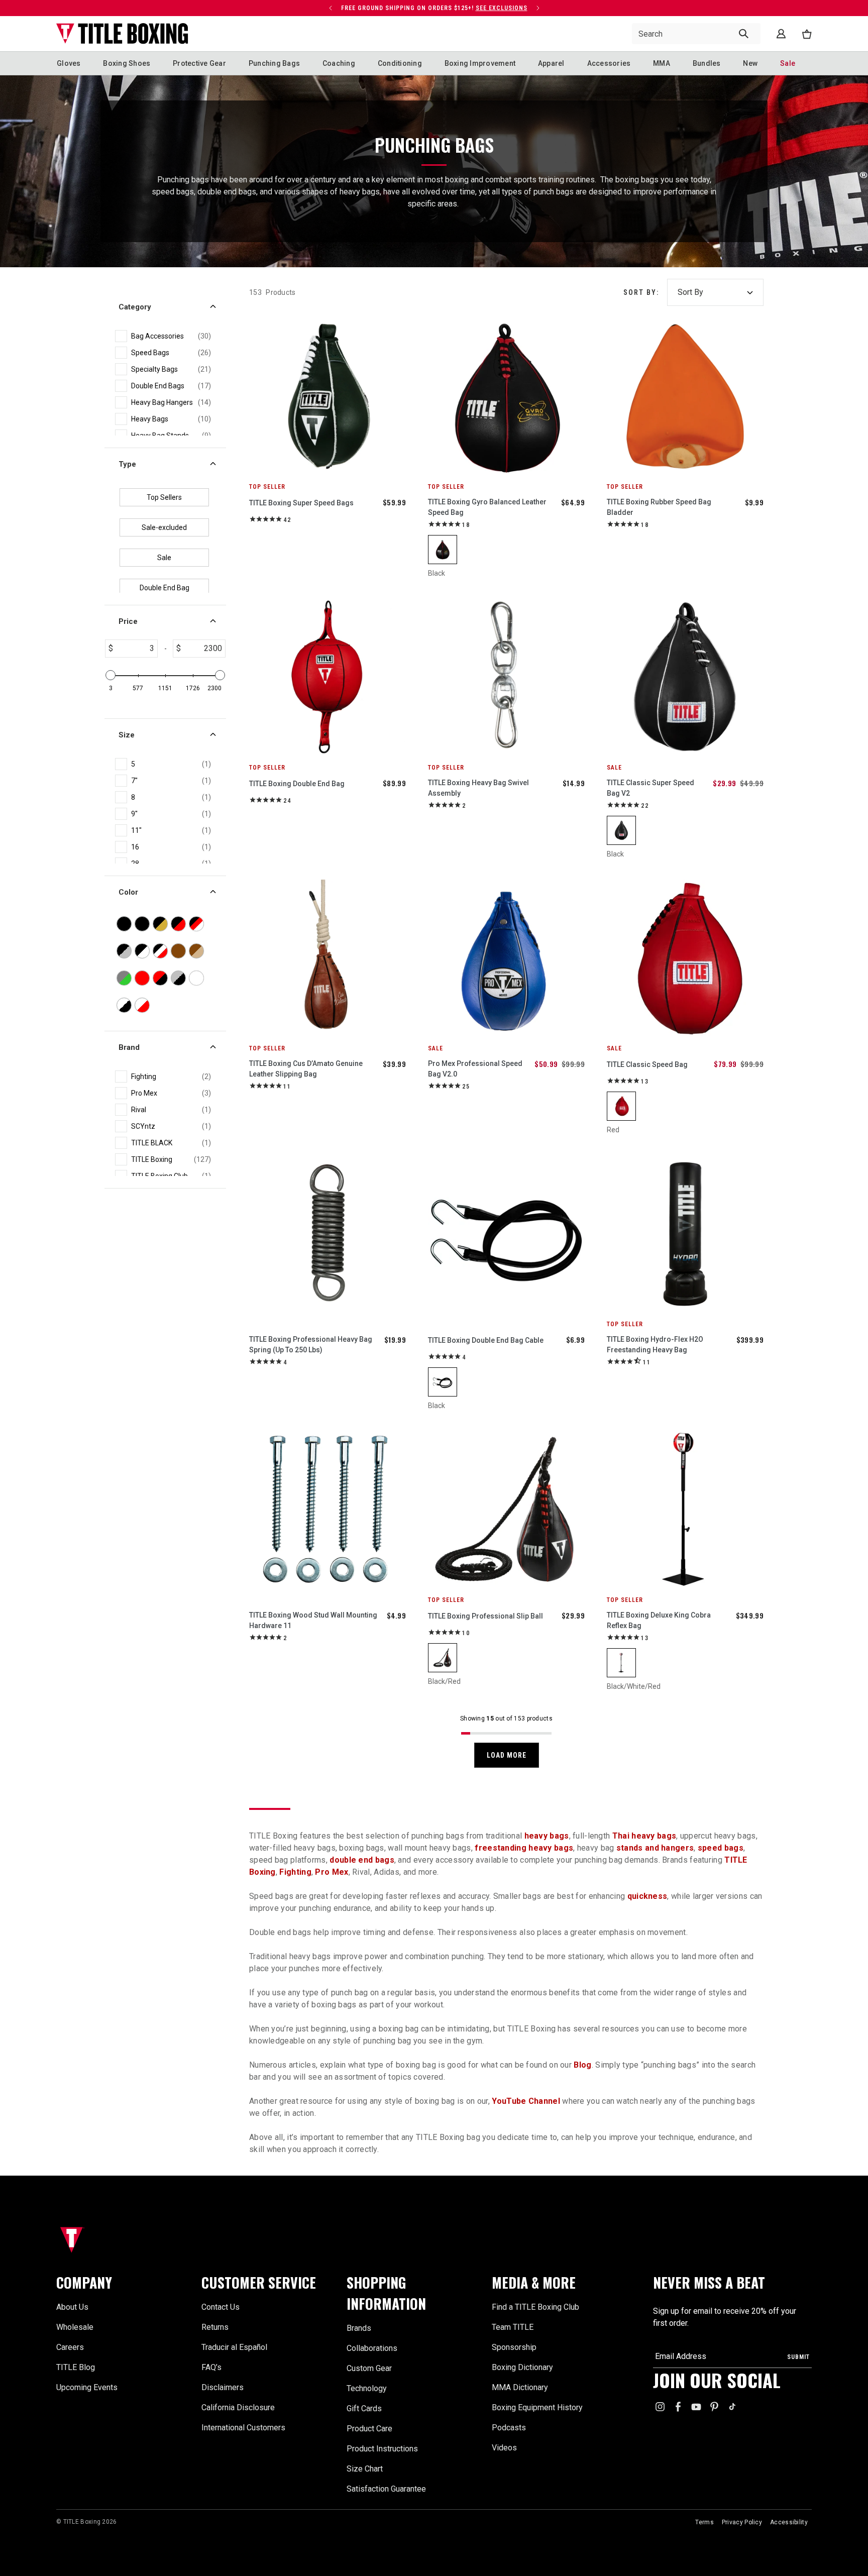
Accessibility (789, 2522)
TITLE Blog (76, 2367)
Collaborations (372, 2348)
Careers (70, 2347)
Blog (582, 2065)
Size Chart (365, 2469)
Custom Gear (369, 2368)
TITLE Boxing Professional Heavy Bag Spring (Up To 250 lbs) (311, 1345)
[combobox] (696, 34)
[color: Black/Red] (443, 1658)
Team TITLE (513, 2327)
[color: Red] (621, 1106)
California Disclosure (238, 2407)
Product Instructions (382, 2449)
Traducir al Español (234, 2347)
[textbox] (135, 649)
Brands (359, 2328)
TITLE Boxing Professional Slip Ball (485, 1616)
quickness (647, 1896)
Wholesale (75, 2327)
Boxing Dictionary (522, 2367)
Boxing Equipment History (537, 2407)
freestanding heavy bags (524, 1848)
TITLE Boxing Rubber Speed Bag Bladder (659, 507)
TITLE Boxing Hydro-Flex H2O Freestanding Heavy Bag (655, 1345)
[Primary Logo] (122, 34)
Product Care (369, 2429)
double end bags (362, 1860)
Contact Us (221, 2307)
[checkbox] (171, 336)
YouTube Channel (526, 2101)
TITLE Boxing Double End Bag (297, 784)
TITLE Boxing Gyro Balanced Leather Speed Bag (487, 507)
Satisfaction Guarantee (386, 2489)
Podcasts (509, 2428)
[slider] (111, 675)
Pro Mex (332, 1872)
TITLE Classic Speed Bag (647, 1064)
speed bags (721, 1848)
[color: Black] (443, 550)
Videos (504, 2448)
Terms (704, 2522)
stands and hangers (655, 1848)
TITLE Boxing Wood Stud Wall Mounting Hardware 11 (313, 1620)
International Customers (243, 2428)
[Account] (781, 34)
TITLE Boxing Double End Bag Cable (486, 1340)
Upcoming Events (87, 2387)
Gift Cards (364, 2408)
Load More (507, 1755)
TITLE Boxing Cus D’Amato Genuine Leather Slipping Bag (306, 1069)
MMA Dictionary (520, 2387)
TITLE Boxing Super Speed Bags (301, 503)
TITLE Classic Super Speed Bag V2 (650, 788)
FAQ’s (211, 2367)
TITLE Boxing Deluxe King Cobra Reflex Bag (659, 1620)
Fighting (295, 1872)
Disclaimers (223, 2387)
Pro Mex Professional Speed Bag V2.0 (475, 1069)
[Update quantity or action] (331, 8)
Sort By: (641, 292)
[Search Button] (744, 34)
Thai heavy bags (644, 1836)
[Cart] (807, 34)
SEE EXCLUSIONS (502, 8)
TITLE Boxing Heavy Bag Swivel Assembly (478, 788)
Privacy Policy (742, 2522)
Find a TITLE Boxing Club (535, 2307)
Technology (367, 2388)
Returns (215, 2327)
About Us (72, 2307)
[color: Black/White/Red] (621, 1663)
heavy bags (547, 1836)
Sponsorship (514, 2347)
